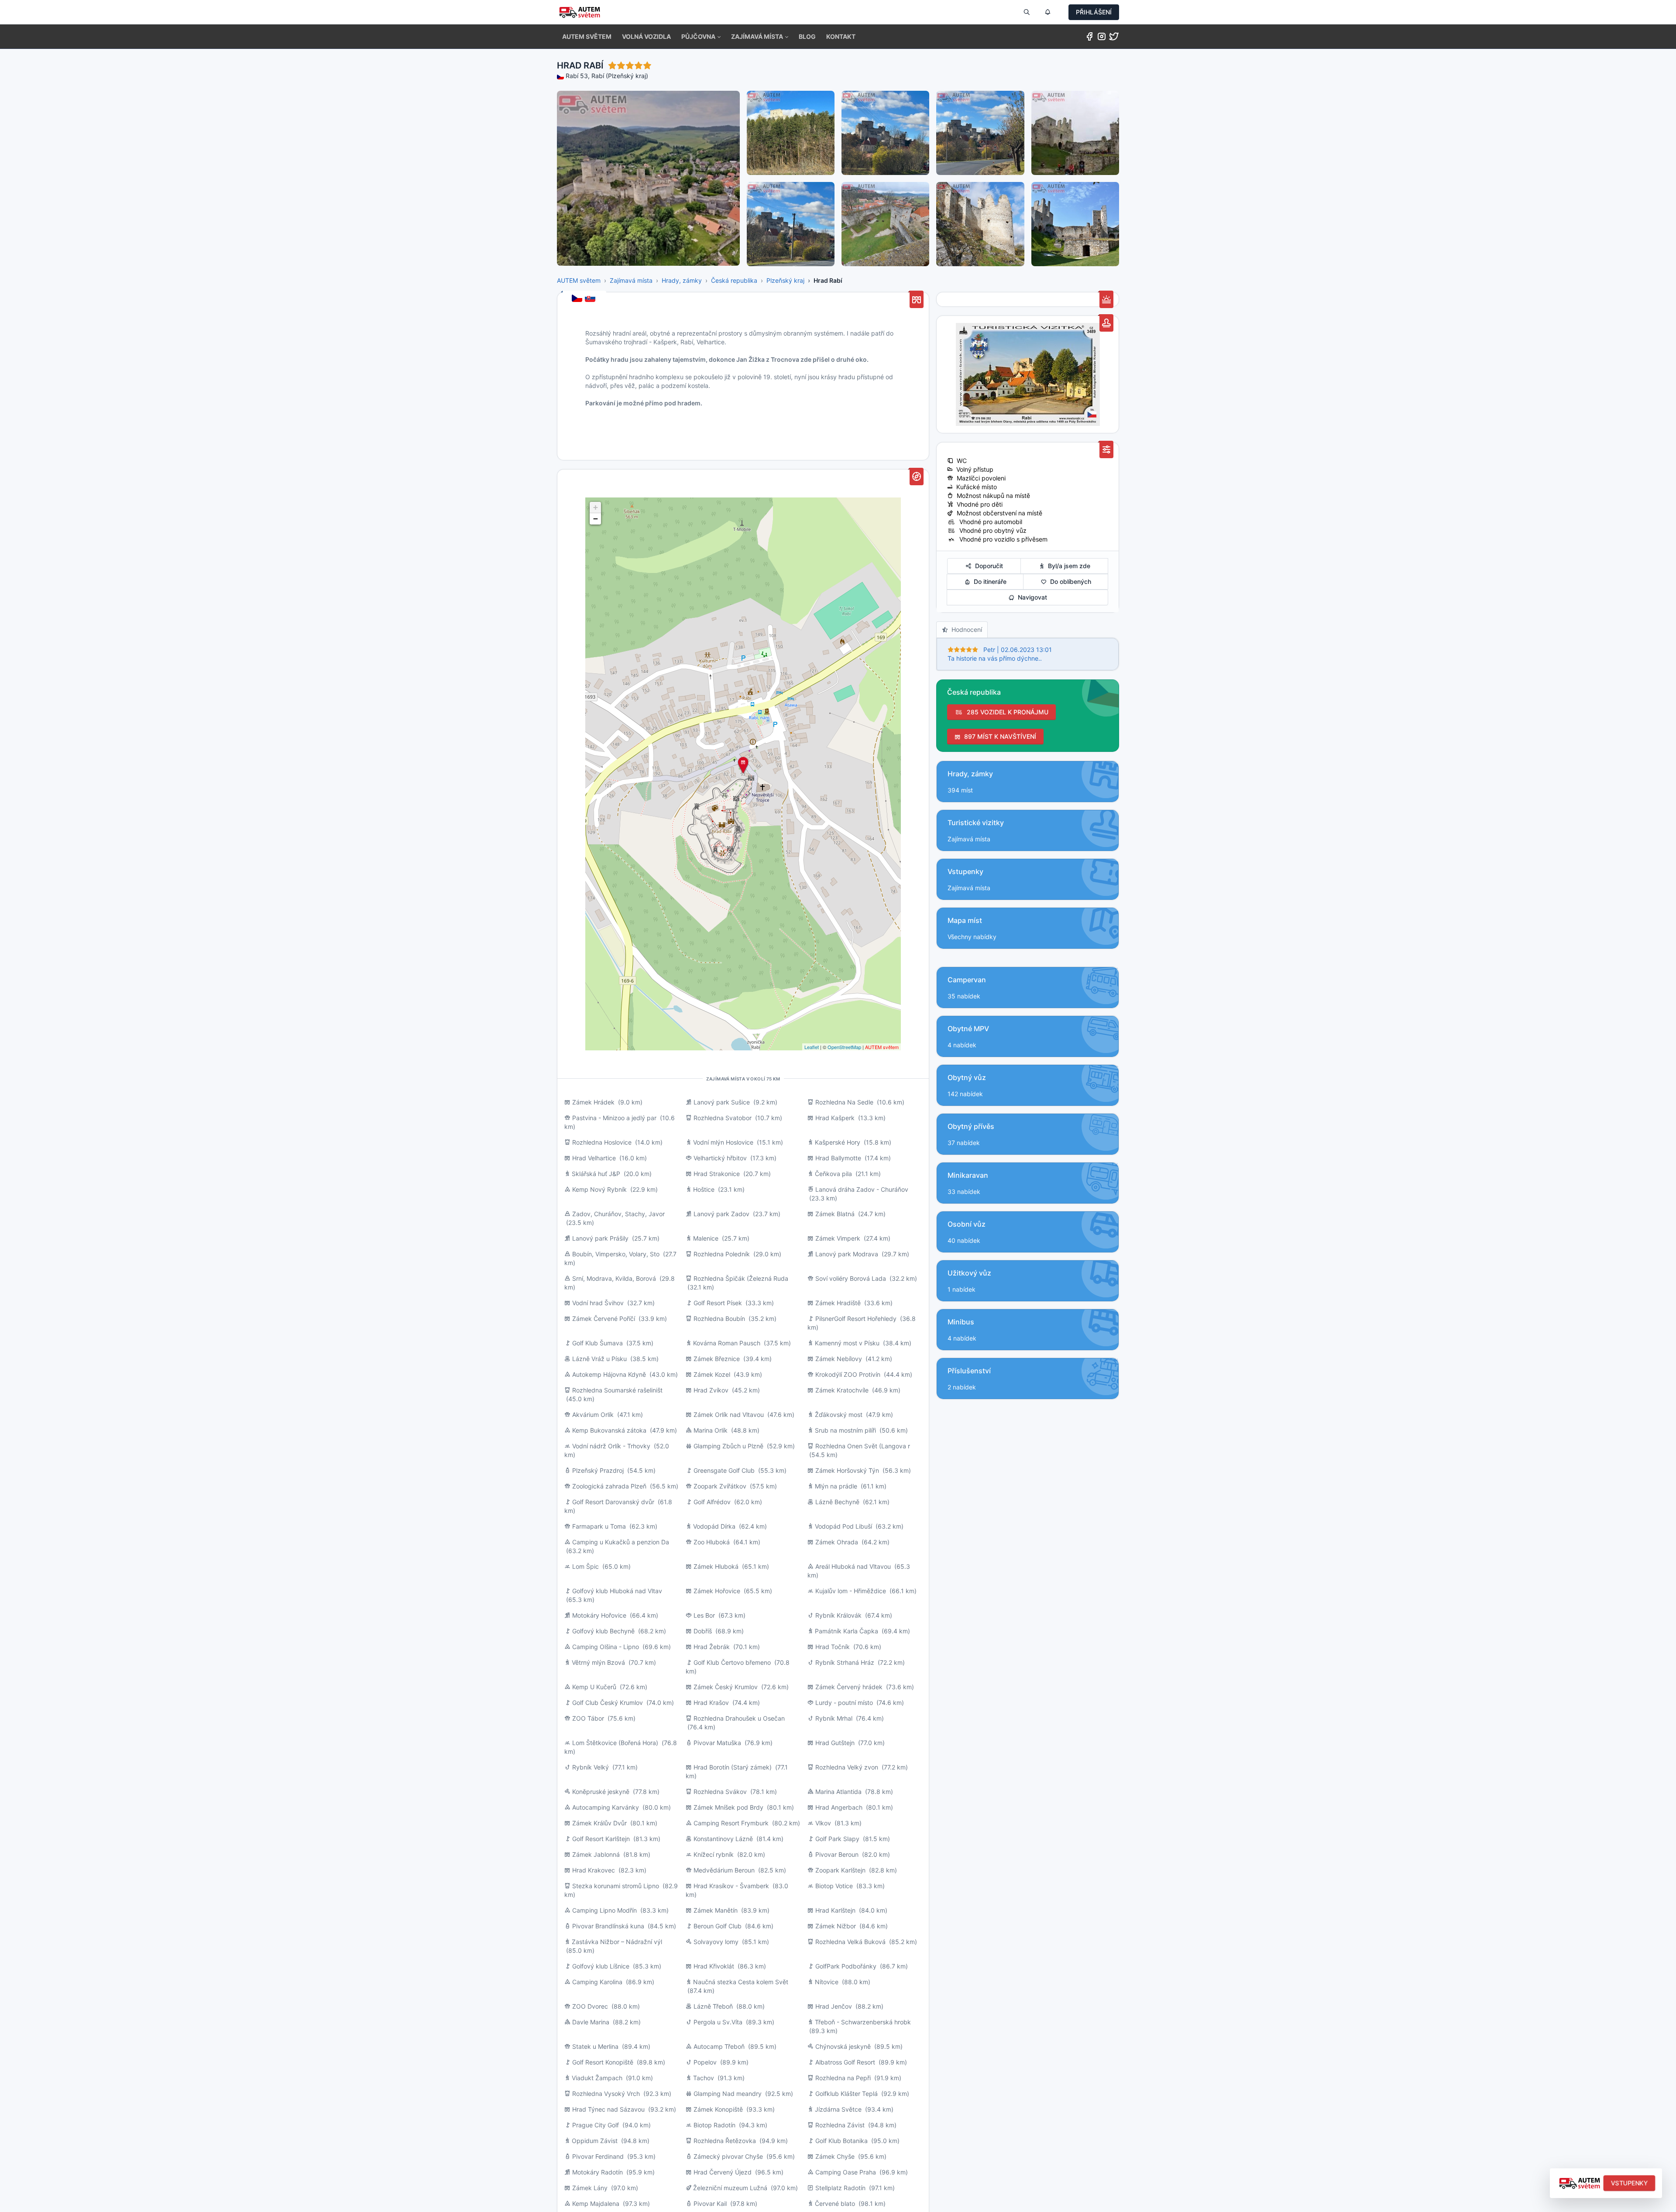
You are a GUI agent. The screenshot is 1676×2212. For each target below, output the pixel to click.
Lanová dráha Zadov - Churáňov (862, 1189)
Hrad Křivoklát (714, 1966)
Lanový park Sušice (722, 1102)
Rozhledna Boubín (719, 1319)
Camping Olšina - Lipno (606, 1647)
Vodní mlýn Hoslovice (723, 1142)
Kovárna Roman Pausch (727, 1343)
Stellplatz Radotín (840, 2188)
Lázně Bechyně (837, 1502)
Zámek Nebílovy (839, 1359)
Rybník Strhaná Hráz (845, 1662)
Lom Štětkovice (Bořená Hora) (615, 1743)
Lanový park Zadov (721, 1214)
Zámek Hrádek (593, 1102)
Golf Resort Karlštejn (601, 1839)
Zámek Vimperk (838, 1238)
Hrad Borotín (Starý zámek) (733, 1767)
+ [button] (596, 507)
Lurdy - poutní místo (844, 1703)
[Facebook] (1089, 38)
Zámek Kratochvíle (842, 1390)
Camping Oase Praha (846, 2172)
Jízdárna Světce (838, 2109)
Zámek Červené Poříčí (604, 1319)
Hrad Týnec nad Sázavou (608, 2109)
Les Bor (704, 1615)
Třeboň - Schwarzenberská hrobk (863, 2022)
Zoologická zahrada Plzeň (609, 1486)
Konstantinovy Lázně (723, 1839)
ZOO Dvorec (590, 2006)
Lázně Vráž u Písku (599, 1359)
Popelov (705, 2062)
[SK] (591, 299)
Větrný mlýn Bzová (598, 1662)
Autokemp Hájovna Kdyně (609, 1374)
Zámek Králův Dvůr (599, 1823)
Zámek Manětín (716, 1910)
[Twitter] (1114, 38)
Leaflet (812, 1047)
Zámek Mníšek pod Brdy (728, 1807)
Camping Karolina (597, 1982)
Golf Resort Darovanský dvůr (613, 1502)
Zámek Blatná (835, 1214)
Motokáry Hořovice (599, 1615)
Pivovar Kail (710, 2203)
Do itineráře (988, 581)
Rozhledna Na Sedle (844, 1102)
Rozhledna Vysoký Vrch (606, 2094)
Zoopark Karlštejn (840, 1870)
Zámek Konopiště (718, 2109)
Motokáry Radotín (598, 2172)
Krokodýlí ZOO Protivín (848, 1374)
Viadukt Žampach (597, 2078)
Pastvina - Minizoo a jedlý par (614, 1118)
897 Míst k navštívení (998, 736)
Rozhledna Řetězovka (725, 2141)
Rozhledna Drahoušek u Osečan (739, 1718)
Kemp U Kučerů (594, 1687)
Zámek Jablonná (596, 1854)
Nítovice (827, 1982)
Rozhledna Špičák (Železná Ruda (741, 1278)
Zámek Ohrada (837, 1542)
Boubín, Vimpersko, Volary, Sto (616, 1254)
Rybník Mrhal (834, 1718)
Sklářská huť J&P (596, 1174)
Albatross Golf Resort (845, 2062)
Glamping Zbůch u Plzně (728, 1446)
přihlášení (1094, 12)
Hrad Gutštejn (835, 1743)
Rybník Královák (838, 1615)
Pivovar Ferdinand (598, 2156)
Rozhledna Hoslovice (602, 1142)
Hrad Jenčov (834, 2006)
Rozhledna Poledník (722, 1254)
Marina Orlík (711, 1430)
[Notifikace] (1047, 12)
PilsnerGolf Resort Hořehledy (856, 1319)
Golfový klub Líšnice (601, 1966)
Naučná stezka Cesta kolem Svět (741, 1982)
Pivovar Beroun (837, 1854)
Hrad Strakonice (717, 1174)
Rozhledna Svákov (720, 1792)
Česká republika (734, 280)
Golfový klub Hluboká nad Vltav (617, 1591)
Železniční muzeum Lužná (730, 2188)
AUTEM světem (579, 280)
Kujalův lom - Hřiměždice (851, 1591)
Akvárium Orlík (593, 1415)
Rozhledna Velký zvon (847, 1767)
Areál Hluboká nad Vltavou (853, 1566)
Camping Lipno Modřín (604, 1910)
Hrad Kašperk (835, 1118)
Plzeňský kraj (785, 280)
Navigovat (1031, 597)
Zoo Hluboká (712, 1542)
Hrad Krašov (711, 1703)
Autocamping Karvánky (606, 1807)
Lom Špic (586, 1566)
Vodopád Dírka (714, 1526)
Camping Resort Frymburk (731, 1823)
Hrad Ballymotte (838, 1158)
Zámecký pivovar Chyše (728, 2156)
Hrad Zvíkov (711, 1390)
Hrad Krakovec (594, 1870)
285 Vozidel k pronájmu (1006, 712)
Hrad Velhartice (594, 1158)
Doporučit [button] (987, 566)
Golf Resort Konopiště (603, 2062)
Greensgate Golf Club (724, 1470)
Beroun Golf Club (718, 1926)
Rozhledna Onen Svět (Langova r (863, 1446)
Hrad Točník (833, 1647)
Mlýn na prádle (836, 1486)
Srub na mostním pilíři (845, 1430)
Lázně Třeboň (713, 2006)
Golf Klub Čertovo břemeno (732, 1662)
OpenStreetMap (844, 1047)
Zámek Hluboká (716, 1566)
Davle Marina (591, 2022)
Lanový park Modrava (847, 1254)
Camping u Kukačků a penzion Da (621, 1542)
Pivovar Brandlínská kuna (608, 1926)
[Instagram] (1102, 38)
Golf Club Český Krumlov (608, 1703)
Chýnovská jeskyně (843, 2046)
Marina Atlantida (838, 1792)
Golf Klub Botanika (841, 2141)
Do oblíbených (1069, 581)
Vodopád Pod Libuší (843, 1526)
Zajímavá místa (631, 280)
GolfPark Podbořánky (846, 1966)
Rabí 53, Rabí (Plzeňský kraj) (607, 76)
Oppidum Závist (595, 2141)
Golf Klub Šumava (598, 1343)
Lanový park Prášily (600, 1238)
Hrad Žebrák (712, 1647)
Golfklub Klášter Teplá (847, 2094)
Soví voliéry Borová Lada (851, 1278)
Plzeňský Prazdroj (598, 1470)
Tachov (704, 2078)
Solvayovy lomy (716, 1942)
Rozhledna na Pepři (843, 2078)
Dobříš (703, 1631)
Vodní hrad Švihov (598, 1303)
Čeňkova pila (833, 1174)
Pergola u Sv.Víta (718, 2022)
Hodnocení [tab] (965, 629)
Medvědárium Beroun (724, 1870)
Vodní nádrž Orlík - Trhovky (611, 1446)
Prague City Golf (596, 2125)
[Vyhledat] (1027, 12)
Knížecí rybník (714, 1854)
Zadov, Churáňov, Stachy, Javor (618, 1214)
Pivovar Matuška (717, 1743)
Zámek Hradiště (838, 1303)
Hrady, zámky (682, 280)
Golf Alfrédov (712, 1502)
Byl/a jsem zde (1067, 566)
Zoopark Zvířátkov (720, 1486)
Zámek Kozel (712, 1374)
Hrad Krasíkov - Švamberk (731, 1886)
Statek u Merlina (595, 2046)
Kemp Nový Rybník (599, 1189)
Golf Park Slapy (837, 1839)
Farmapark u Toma (599, 1526)
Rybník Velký (591, 1767)
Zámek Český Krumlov (726, 1687)
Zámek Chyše (835, 2156)
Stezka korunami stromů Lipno (616, 1886)
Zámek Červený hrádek (849, 1687)
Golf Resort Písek (718, 1303)
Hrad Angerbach (839, 1807)
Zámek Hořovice (717, 1591)
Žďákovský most (839, 1415)
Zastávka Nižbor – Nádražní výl (617, 1942)
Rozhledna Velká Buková (850, 1942)
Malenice (706, 1238)
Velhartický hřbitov (720, 1158)
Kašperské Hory (838, 1142)
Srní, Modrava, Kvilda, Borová (615, 1278)
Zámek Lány (590, 2188)
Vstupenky (1630, 2183)
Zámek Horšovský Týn (847, 1470)
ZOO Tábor (588, 1718)
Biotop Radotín (714, 2125)
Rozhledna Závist (840, 2125)
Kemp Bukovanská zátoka (609, 1430)
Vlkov (824, 1823)
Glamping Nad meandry (728, 2094)
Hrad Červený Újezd (723, 2172)
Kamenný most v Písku (847, 1343)
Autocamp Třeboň (719, 2046)
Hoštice (704, 1189)
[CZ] (578, 299)
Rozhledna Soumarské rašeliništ (617, 1390)
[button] (701, 37)
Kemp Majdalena (596, 2203)
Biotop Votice (834, 1886)
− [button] (596, 519)
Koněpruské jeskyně (601, 1792)
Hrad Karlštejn (835, 1910)
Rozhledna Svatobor (723, 1118)
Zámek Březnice (717, 1359)
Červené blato (835, 2203)
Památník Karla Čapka (847, 1631)
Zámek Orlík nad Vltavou (729, 1415)
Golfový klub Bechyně (603, 1631)
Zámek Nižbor (836, 1926)
